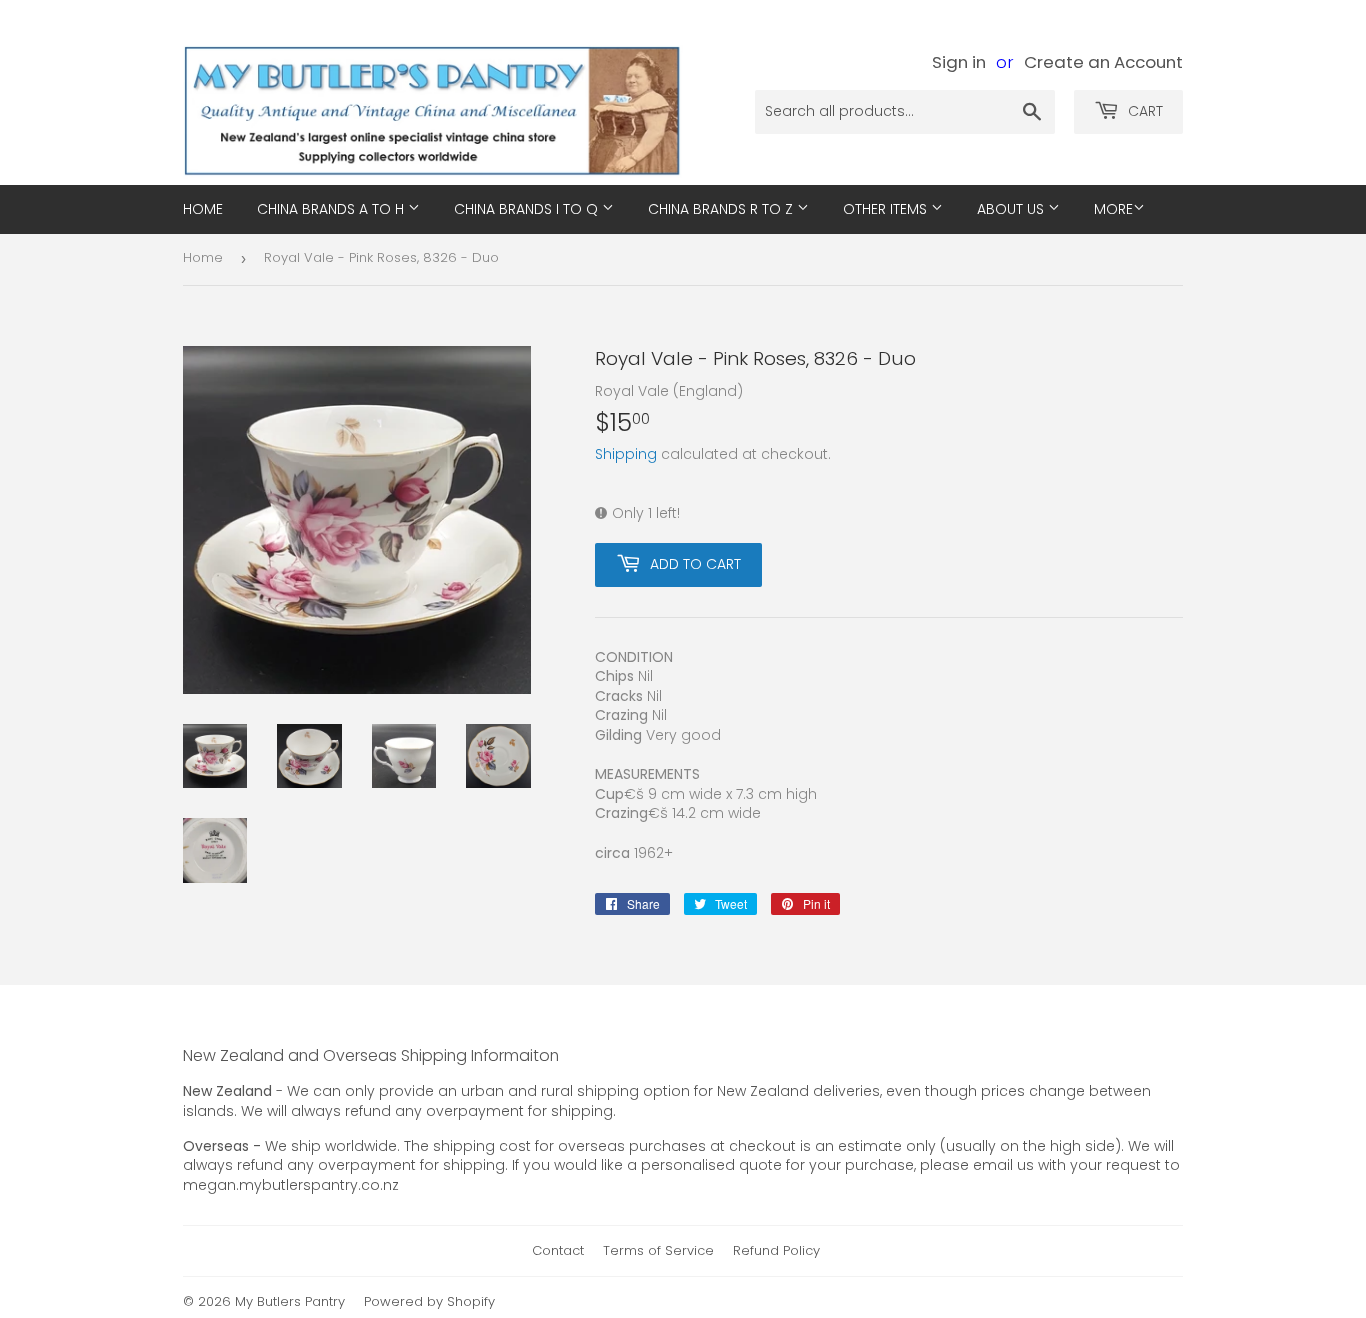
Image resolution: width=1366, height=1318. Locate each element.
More (1113, 209)
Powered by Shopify (429, 1301)
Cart (1143, 111)
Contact (558, 1250)
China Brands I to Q (528, 209)
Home (203, 257)
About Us (1012, 209)
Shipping (626, 454)
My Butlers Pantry (290, 1301)
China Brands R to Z (722, 209)
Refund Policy (776, 1250)
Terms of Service (658, 1250)
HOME (203, 209)
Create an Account (1103, 62)
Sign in (959, 62)
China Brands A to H (332, 209)
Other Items (887, 209)
